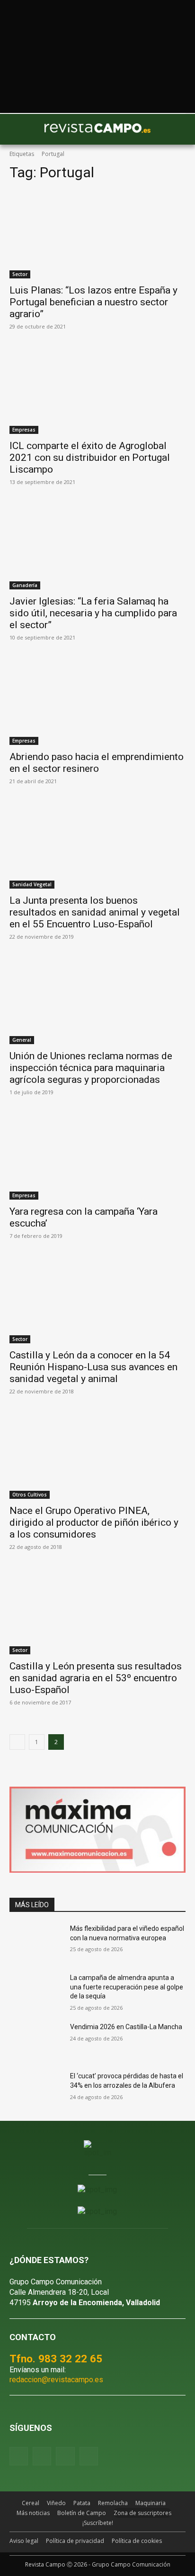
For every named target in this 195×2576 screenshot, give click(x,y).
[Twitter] (89, 2456)
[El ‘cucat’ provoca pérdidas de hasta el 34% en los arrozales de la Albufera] (36, 2090)
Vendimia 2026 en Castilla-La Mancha (126, 2027)
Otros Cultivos (30, 1495)
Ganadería (25, 585)
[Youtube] (65, 2456)
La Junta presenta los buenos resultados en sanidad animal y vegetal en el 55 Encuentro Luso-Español (95, 912)
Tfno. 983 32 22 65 (56, 2359)
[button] (21, 130)
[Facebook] (19, 2456)
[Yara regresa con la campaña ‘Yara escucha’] (97, 1156)
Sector (20, 274)
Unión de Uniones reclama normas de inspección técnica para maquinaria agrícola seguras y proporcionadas (91, 1068)
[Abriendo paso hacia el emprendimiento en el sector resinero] (97, 701)
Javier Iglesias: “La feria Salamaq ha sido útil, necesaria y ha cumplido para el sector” (93, 613)
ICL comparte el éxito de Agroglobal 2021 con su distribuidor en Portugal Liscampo (90, 458)
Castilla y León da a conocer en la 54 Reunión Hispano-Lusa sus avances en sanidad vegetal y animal (93, 1367)
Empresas (24, 430)
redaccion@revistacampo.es (56, 2380)
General (22, 1040)
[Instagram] (42, 2456)
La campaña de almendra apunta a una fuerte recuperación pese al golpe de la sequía (127, 1987)
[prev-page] (17, 1742)
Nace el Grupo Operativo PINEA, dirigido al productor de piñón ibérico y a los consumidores (94, 1522)
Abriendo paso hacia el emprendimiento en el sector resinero (97, 763)
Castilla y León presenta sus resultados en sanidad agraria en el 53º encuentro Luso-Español (96, 1678)
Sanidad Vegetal (32, 884)
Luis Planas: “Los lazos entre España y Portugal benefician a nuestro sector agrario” (93, 302)
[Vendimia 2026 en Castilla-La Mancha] (36, 2041)
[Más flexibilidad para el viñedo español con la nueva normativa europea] (36, 1943)
